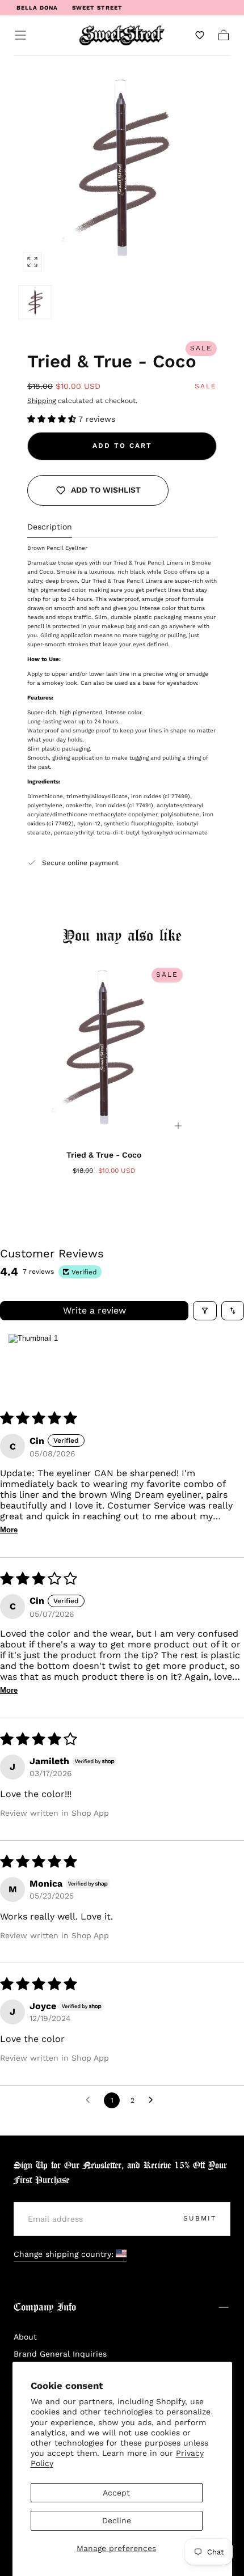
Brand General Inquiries (60, 2354)
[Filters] (205, 1311)
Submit (200, 2218)
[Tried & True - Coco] (104, 1051)
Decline (117, 2520)
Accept (116, 2493)
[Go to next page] (154, 2100)
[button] (20, 35)
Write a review (94, 1310)
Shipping (41, 401)
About (25, 2337)
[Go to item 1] (33, 1362)
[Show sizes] (178, 1126)
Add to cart (122, 446)
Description (50, 527)
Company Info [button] (45, 2308)
